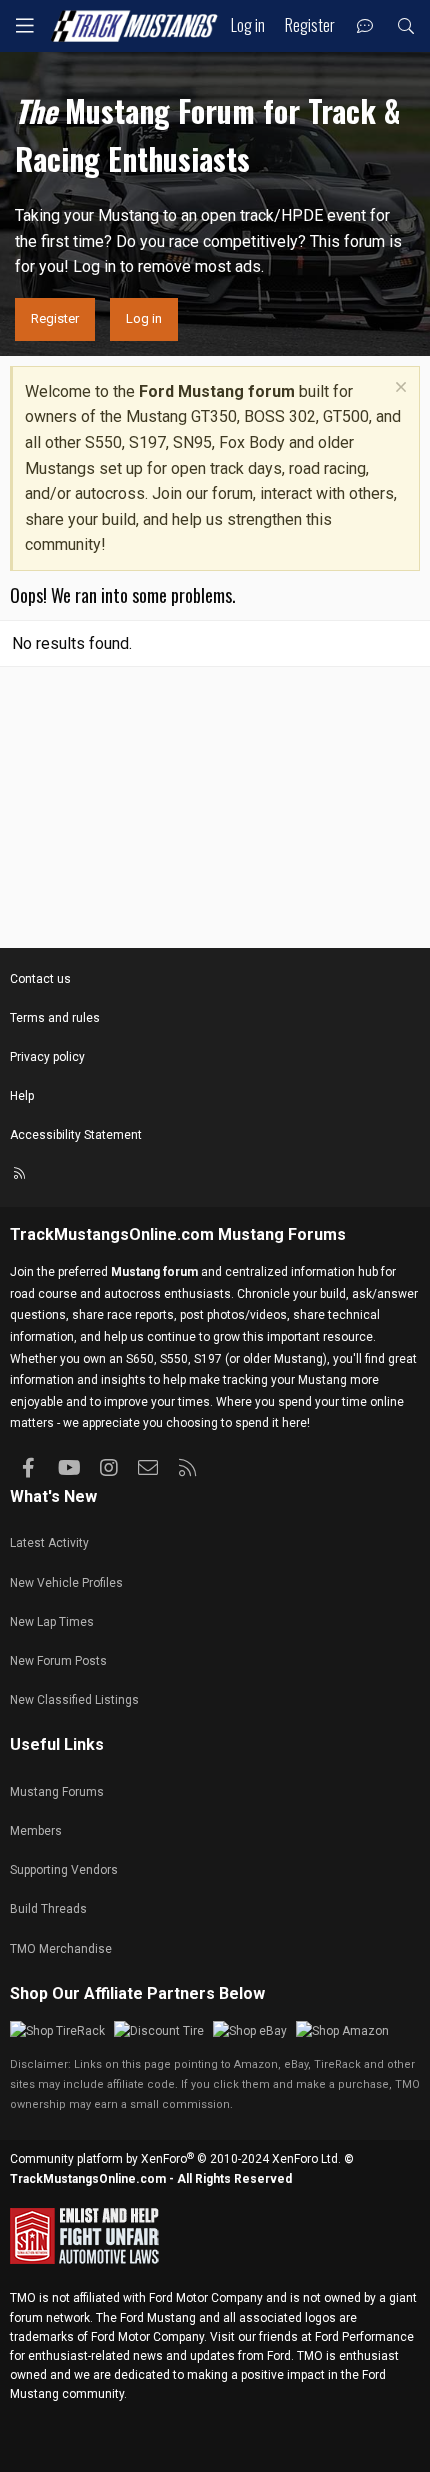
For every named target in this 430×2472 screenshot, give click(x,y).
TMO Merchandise (61, 1949)
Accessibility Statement (76, 1135)
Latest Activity (49, 1543)
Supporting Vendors (64, 1870)
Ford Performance (364, 2337)
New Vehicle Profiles (66, 1583)
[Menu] (25, 26)
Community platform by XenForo (175, 2159)
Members (36, 1831)
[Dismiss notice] (398, 389)
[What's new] (365, 26)
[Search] (405, 26)
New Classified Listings (74, 1700)
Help (22, 1096)
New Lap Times (52, 1622)
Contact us (40, 979)
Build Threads (48, 1909)
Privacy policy (47, 1057)
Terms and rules (55, 1018)
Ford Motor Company (206, 2298)
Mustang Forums (282, 1234)
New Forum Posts (58, 1661)
